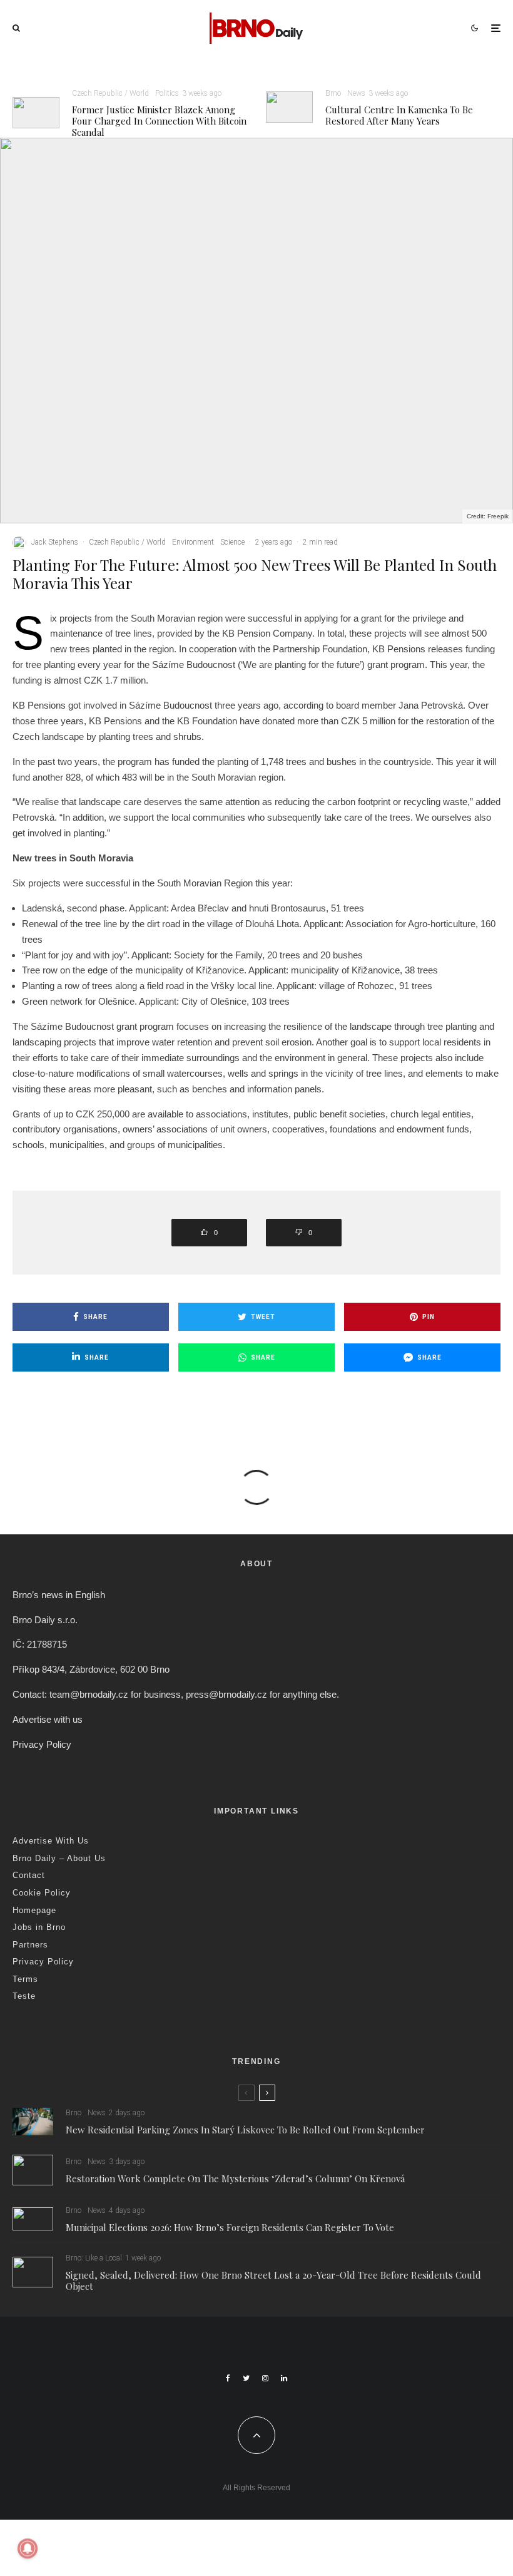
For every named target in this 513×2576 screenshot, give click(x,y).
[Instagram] (265, 2378)
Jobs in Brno (39, 1927)
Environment (193, 542)
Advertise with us (48, 1719)
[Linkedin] (284, 2378)
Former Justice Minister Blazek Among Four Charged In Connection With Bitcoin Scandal (159, 121)
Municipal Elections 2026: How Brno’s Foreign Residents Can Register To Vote (230, 2227)
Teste (24, 1996)
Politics (167, 93)
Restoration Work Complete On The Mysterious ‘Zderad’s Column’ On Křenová (235, 2178)
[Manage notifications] (28, 2548)
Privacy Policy (42, 1744)
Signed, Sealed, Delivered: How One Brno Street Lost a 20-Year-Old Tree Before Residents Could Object (273, 2281)
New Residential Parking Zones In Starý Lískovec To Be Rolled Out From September (245, 2130)
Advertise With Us (51, 1841)
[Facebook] (228, 2378)
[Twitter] (246, 2378)
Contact (29, 1875)
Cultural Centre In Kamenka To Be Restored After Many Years (399, 115)
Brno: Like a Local (94, 2258)
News (356, 93)
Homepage (34, 1910)
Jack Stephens (55, 542)
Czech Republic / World (110, 93)
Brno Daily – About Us (59, 1858)
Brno (333, 93)
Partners (30, 1945)
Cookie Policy (42, 1893)
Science (232, 542)
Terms (25, 1979)
